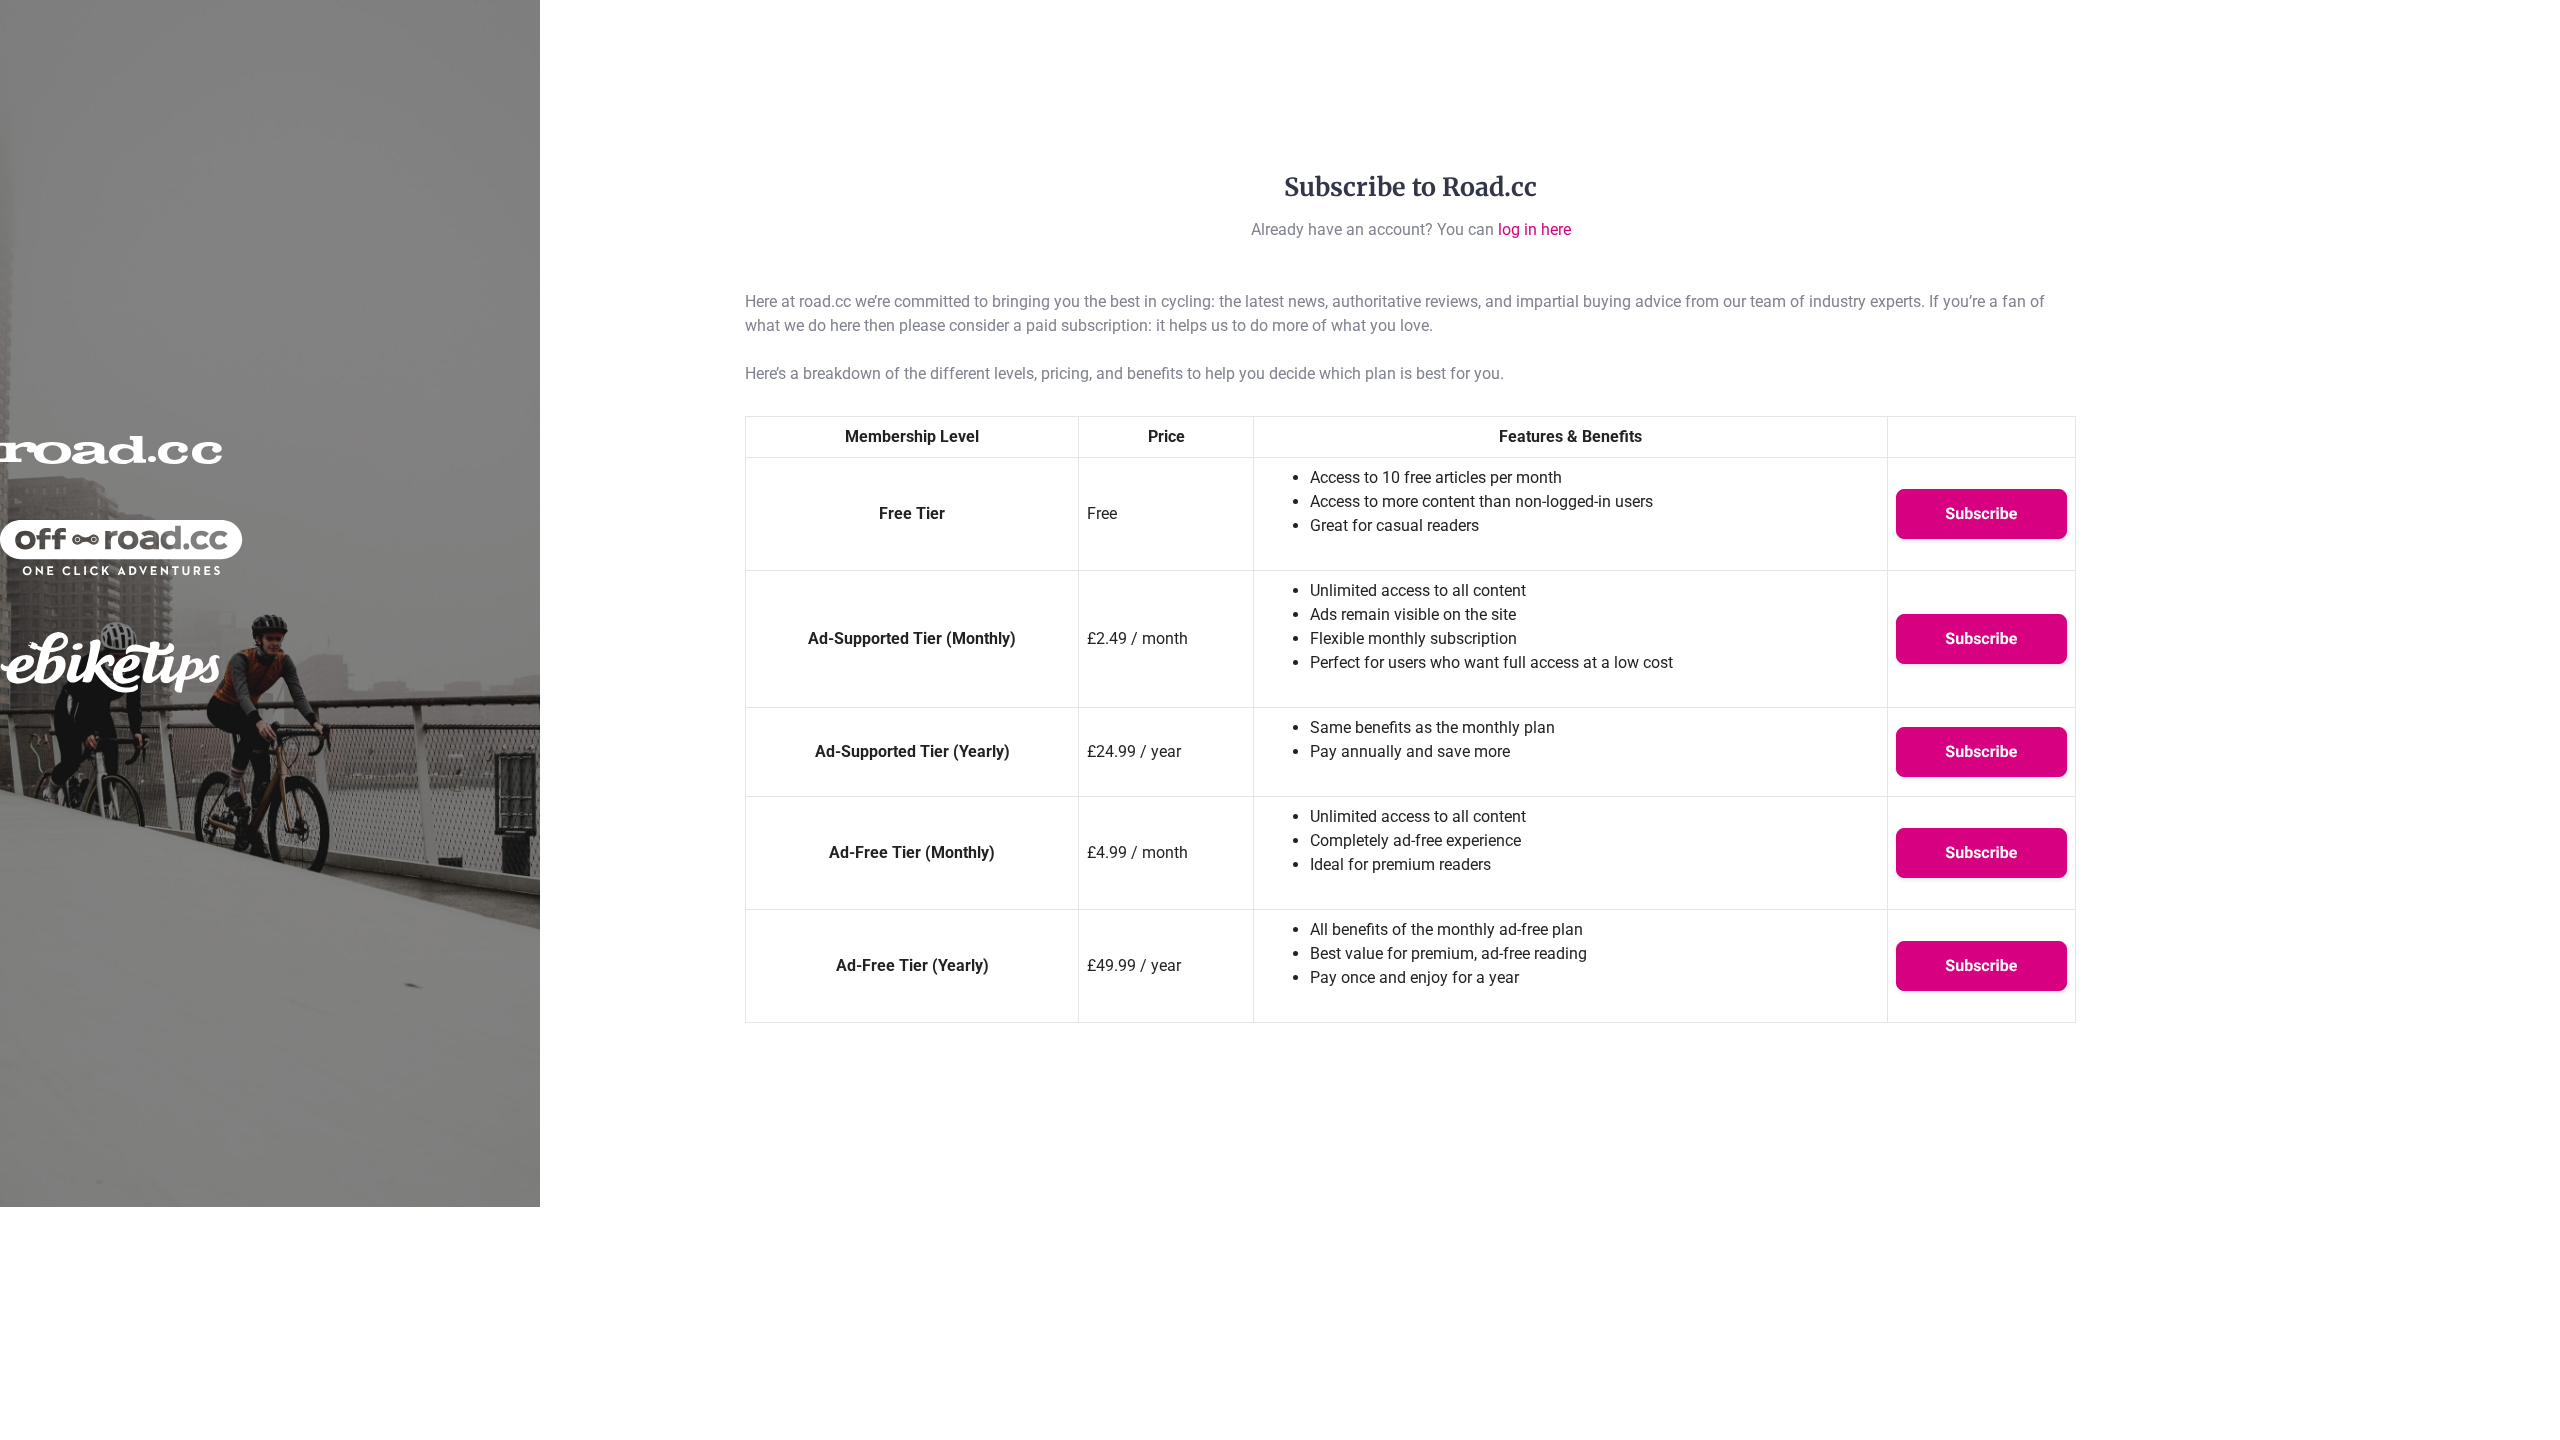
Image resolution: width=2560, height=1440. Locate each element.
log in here (1534, 229)
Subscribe (1981, 513)
